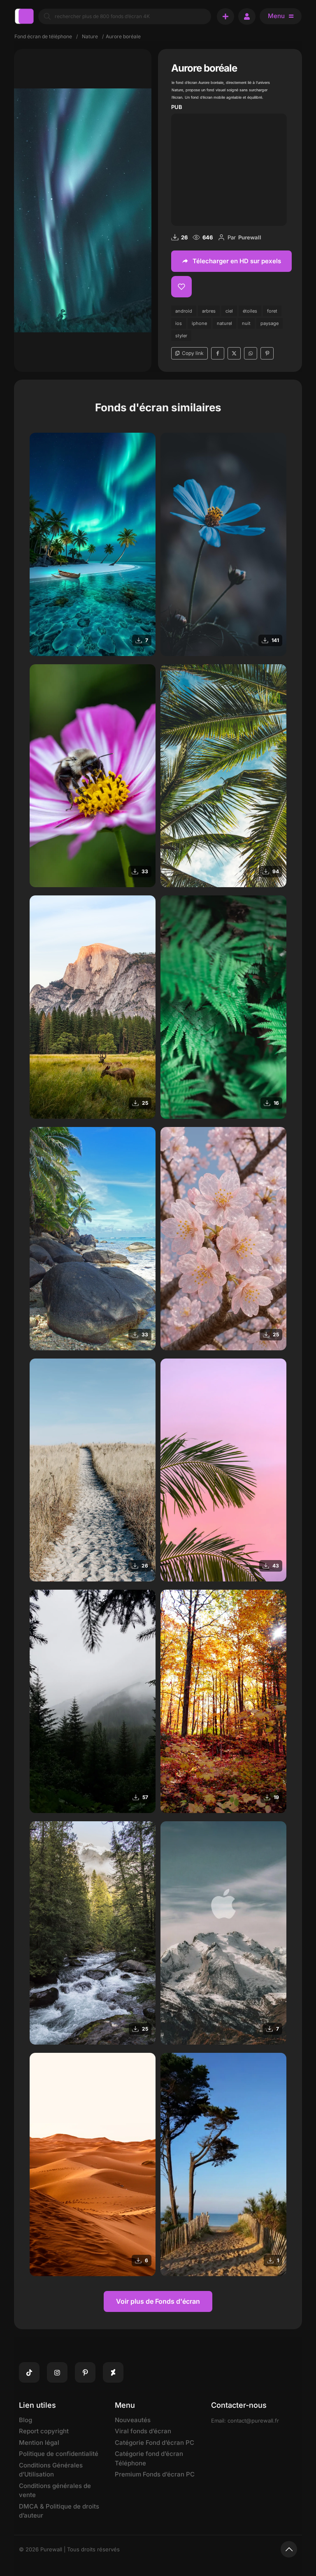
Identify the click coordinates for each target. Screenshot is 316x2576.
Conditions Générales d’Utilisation (51, 2470)
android (184, 311)
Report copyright (44, 2431)
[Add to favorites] (181, 287)
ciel (229, 311)
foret (272, 311)
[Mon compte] (247, 16)
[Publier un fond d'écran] (225, 16)
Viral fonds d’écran (143, 2431)
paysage (270, 323)
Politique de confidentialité (59, 2454)
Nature (90, 36)
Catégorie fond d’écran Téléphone (149, 2458)
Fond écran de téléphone (43, 36)
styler (181, 336)
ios (179, 323)
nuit (246, 323)
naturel (224, 323)
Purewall (250, 237)
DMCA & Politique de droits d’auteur (59, 2511)
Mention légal (39, 2443)
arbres (209, 311)
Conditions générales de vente (55, 2490)
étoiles (250, 311)
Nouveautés (133, 2420)
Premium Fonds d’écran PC (155, 2474)
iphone (199, 323)
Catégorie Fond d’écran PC (155, 2443)
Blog (26, 2420)
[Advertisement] (229, 168)
